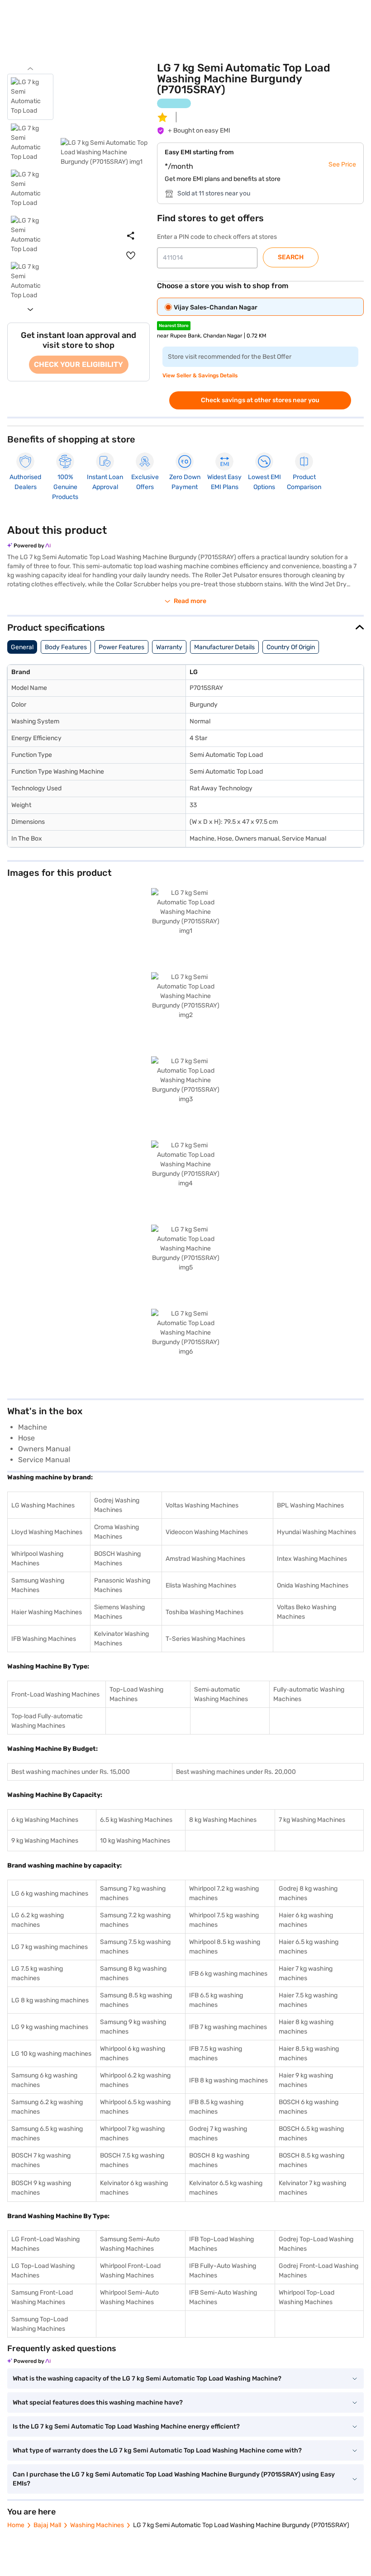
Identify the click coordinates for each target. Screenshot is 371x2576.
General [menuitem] (22, 647)
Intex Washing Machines (312, 1559)
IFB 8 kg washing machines (228, 2080)
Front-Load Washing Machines (55, 1694)
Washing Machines (97, 2525)
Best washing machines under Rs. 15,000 (71, 1772)
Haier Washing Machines (47, 1612)
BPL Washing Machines (310, 1505)
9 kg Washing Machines (45, 1841)
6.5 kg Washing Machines (136, 1820)
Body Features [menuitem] (66, 647)
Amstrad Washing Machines (205, 1559)
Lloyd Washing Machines (47, 1532)
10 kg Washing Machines (135, 1841)
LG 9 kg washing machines (50, 2027)
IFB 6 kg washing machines (228, 1974)
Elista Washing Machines (201, 1585)
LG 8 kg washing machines (50, 2000)
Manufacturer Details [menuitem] (224, 647)
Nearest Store (174, 326)
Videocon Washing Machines (207, 1532)
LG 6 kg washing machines (50, 1894)
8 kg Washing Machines (223, 1820)
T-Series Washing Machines (205, 1639)
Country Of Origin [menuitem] (291, 647)
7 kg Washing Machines (312, 1820)
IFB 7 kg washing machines (228, 2027)
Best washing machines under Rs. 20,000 (236, 1772)
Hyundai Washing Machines (316, 1532)
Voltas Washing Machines (202, 1505)
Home (16, 2525)
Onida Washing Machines (313, 1585)
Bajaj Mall (47, 2525)
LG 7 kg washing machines (50, 1947)
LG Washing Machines (43, 1505)
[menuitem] (131, 256)
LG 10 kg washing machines (51, 2054)
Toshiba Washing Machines (205, 1612)
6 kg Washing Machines (45, 1820)
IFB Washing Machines (44, 1639)
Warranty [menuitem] (169, 647)
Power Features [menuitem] (121, 647)
